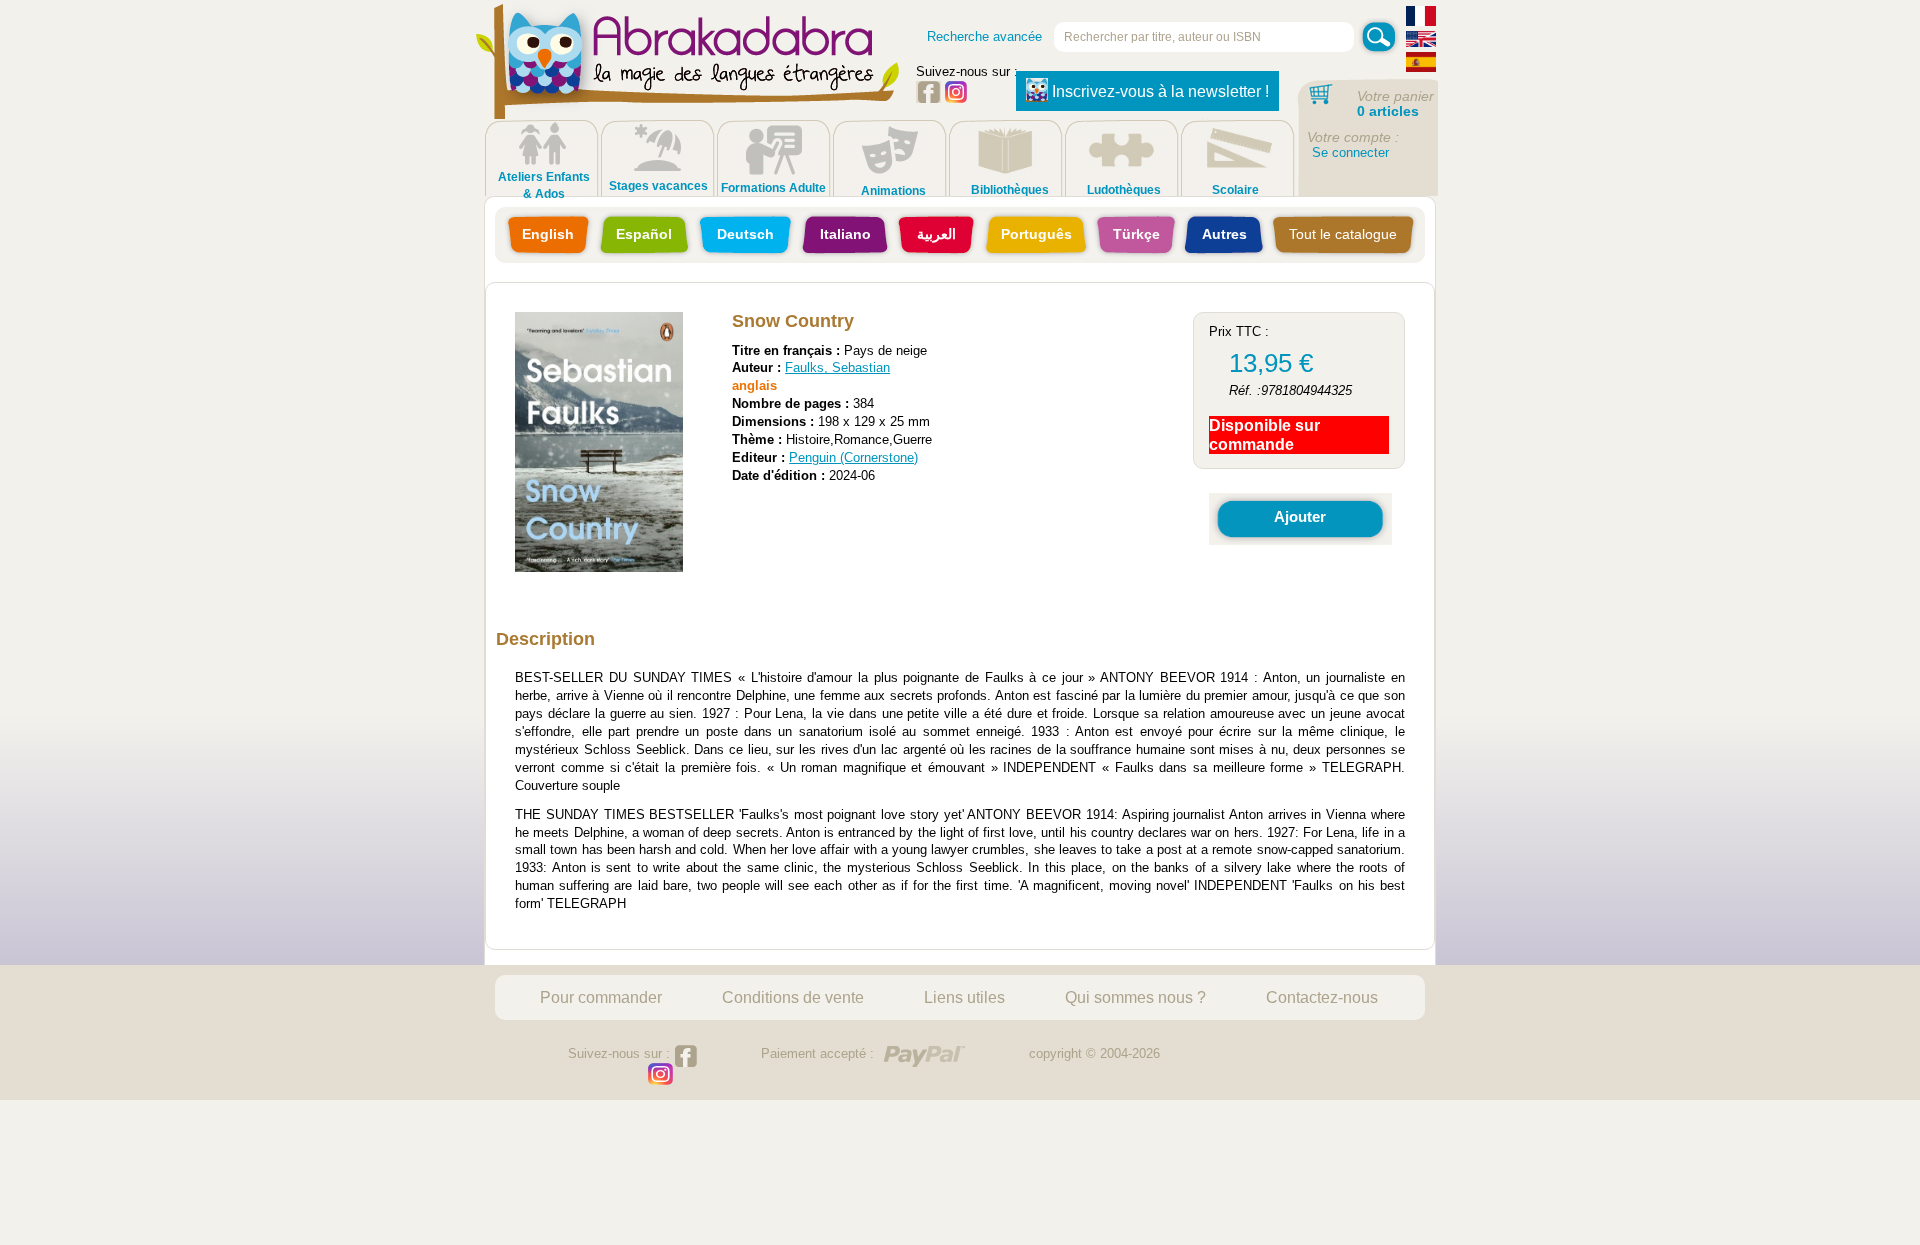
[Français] (1421, 18)
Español (644, 234)
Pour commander (601, 997)
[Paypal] (924, 1056)
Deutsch (745, 234)
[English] (1421, 41)
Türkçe (1136, 234)
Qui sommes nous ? (1135, 997)
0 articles (1388, 111)
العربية (936, 234)
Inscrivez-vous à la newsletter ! (1160, 91)
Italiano (845, 234)
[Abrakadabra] (688, 80)
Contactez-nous (1322, 997)
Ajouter (1300, 516)
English (548, 234)
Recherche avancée (984, 36)
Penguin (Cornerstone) (853, 457)
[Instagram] (956, 98)
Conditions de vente (793, 997)
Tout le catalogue (1343, 234)
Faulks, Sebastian (837, 367)
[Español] (1421, 64)
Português (1036, 234)
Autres (1224, 234)
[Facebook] (928, 98)
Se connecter (1350, 152)
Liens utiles (964, 997)
